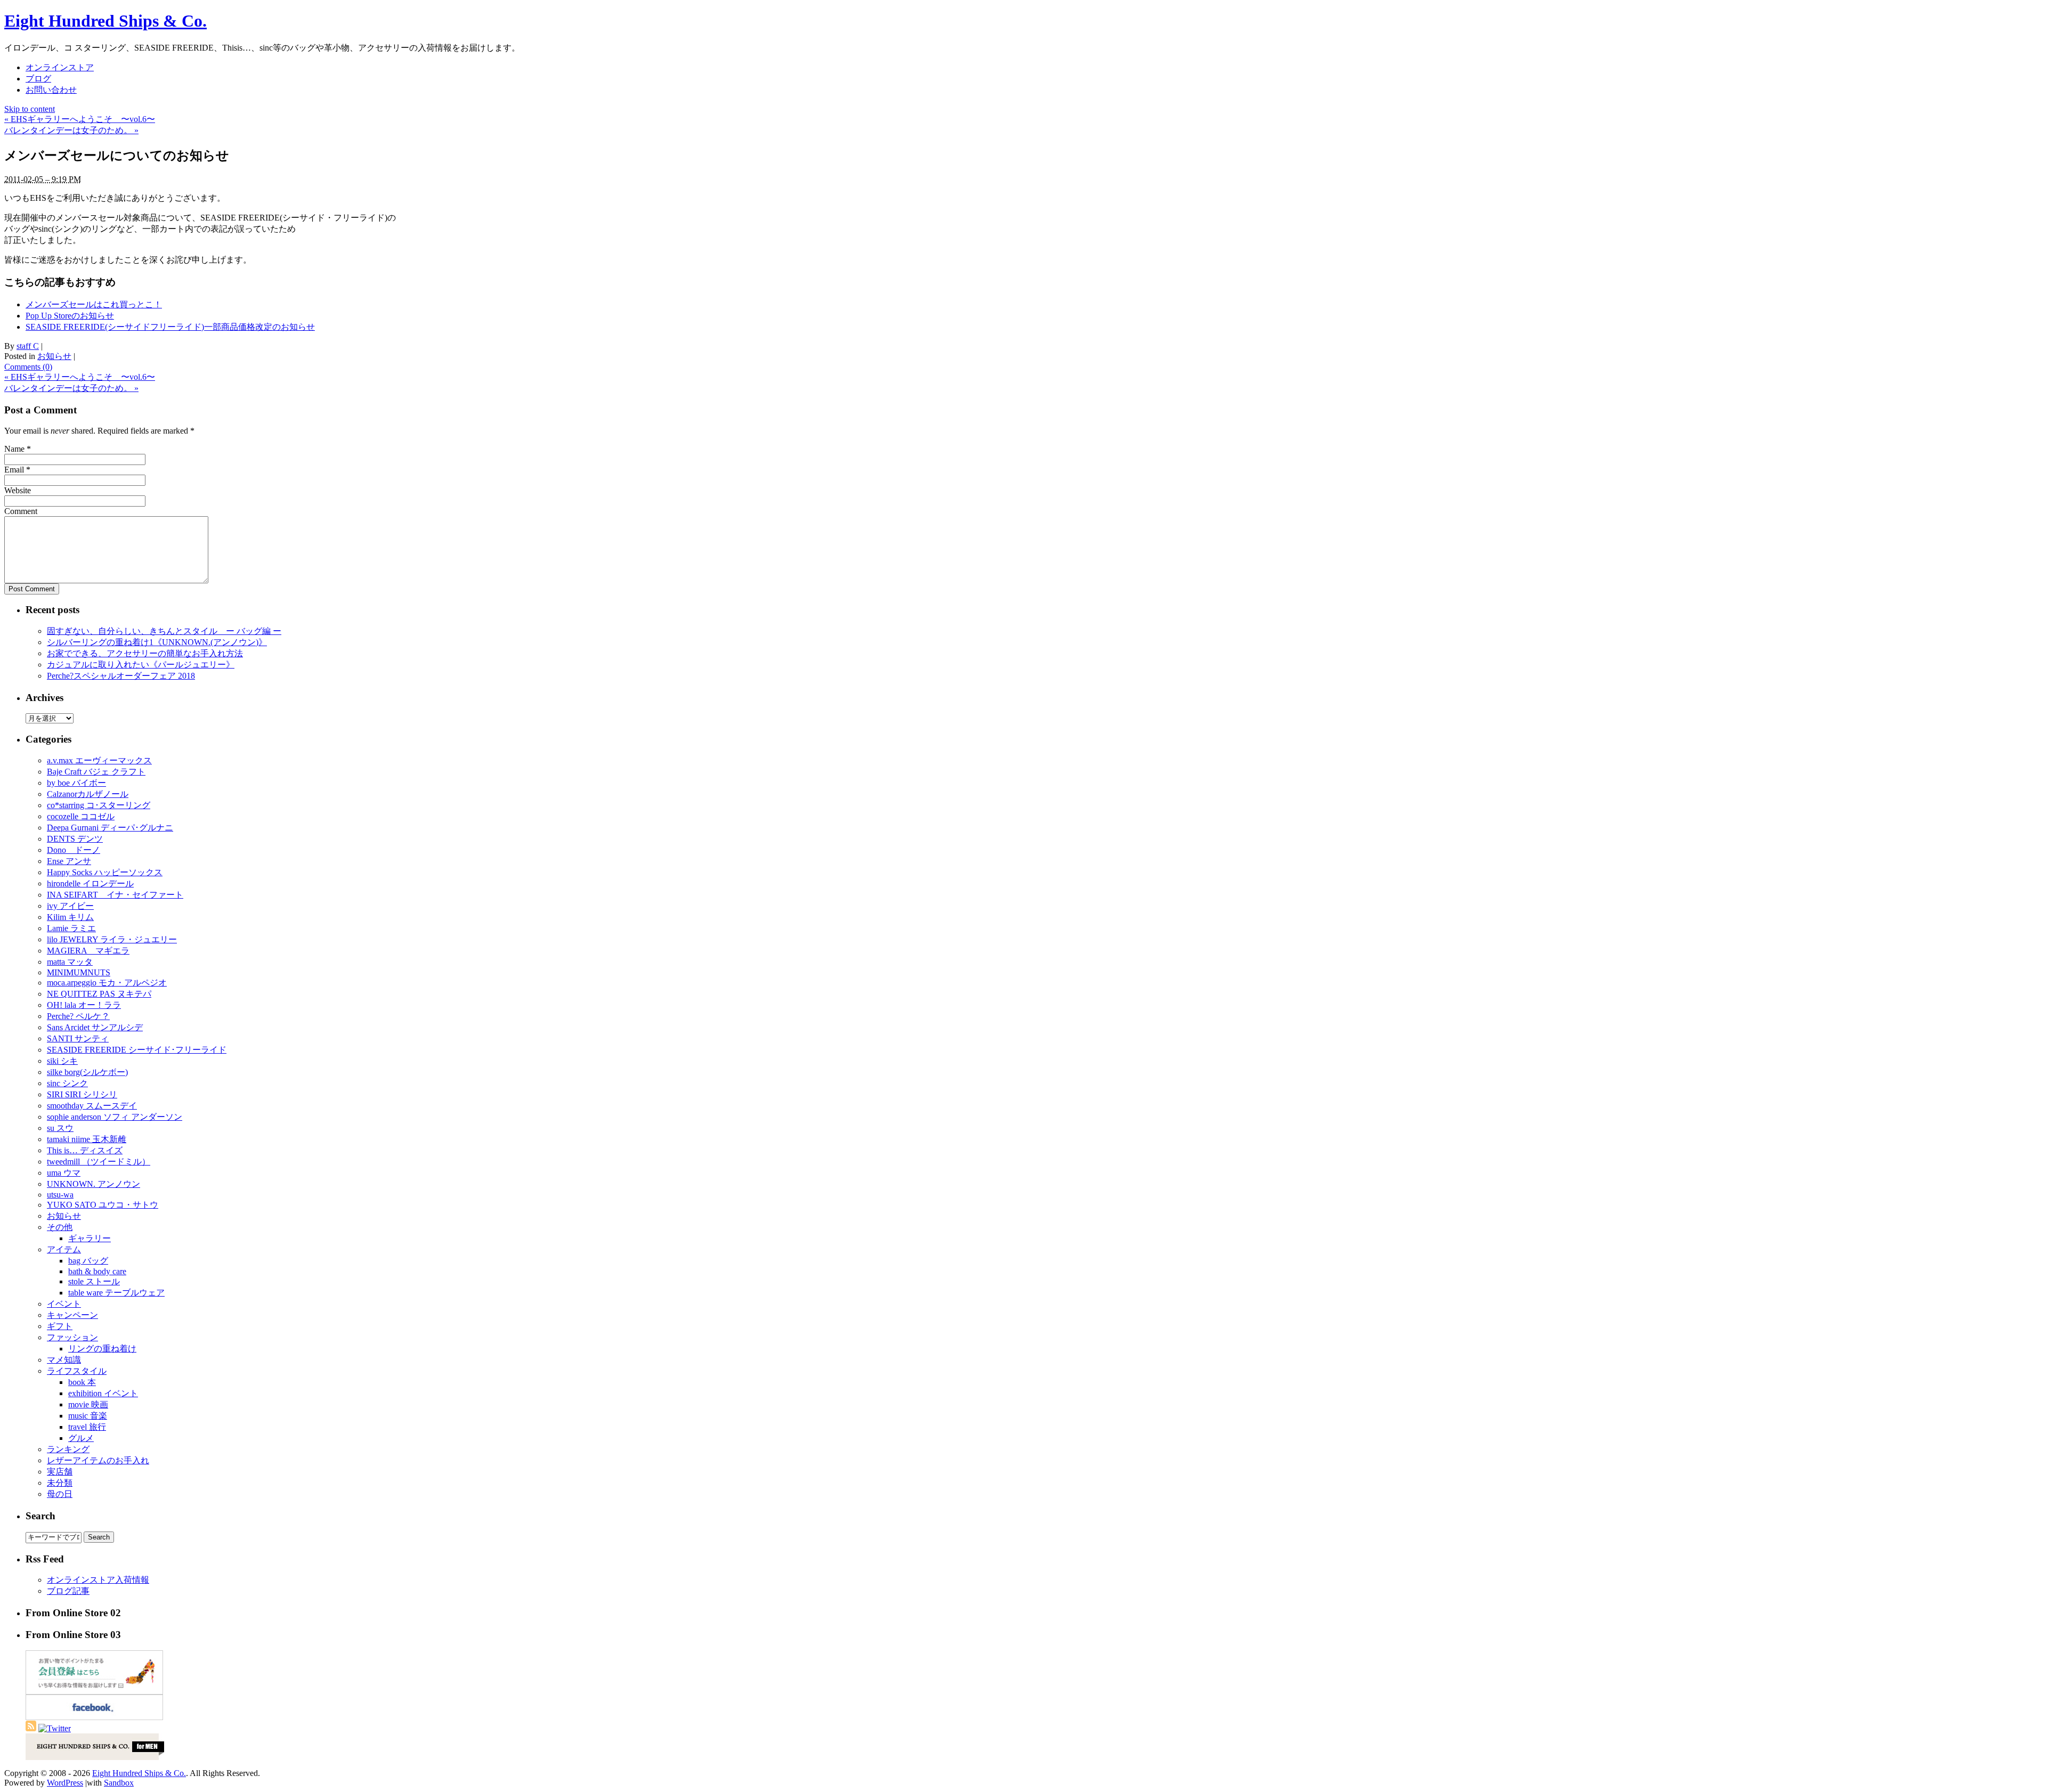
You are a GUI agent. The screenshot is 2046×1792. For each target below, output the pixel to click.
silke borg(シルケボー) (87, 1072)
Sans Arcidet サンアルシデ (95, 1027)
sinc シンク (67, 1083)
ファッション (72, 1337)
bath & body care (97, 1271)
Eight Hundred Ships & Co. (105, 21)
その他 (60, 1227)
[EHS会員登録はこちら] (94, 1692)
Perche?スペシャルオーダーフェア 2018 (121, 676)
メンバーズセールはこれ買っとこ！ (94, 304)
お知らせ (54, 356)
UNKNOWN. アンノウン (94, 1184)
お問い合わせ (51, 90)
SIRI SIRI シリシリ (82, 1094)
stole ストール (94, 1281)
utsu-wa (60, 1195)
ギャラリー (90, 1238)
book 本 (82, 1382)
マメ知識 (64, 1360)
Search (40, 1516)
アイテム (64, 1249)
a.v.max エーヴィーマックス (99, 760)
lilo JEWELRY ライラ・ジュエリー (112, 939)
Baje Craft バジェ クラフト (96, 772)
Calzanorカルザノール (88, 794)
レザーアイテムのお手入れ (98, 1460)
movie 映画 (88, 1404)
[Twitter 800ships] (55, 1728)
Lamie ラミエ (71, 928)
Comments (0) (28, 367)
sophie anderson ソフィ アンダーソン (115, 1117)
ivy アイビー (70, 906)
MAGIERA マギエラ (88, 951)
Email (14, 470)
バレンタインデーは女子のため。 (71, 130)
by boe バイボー (76, 783)
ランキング (68, 1449)
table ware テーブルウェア (116, 1293)
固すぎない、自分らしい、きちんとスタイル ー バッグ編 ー (164, 631)
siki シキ (62, 1061)
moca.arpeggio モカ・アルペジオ (107, 983)
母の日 (60, 1494)
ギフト (60, 1326)
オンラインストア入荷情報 (98, 1580)
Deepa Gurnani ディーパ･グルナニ (110, 828)
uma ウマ (64, 1173)
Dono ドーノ (74, 850)
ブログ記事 (68, 1591)
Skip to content (30, 109)
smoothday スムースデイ (92, 1106)
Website (18, 490)
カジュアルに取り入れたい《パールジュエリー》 (141, 665)
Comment (21, 511)
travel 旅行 (87, 1427)
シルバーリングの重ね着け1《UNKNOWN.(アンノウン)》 (157, 642)
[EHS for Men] (95, 1757)
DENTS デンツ (75, 839)
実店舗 (60, 1472)
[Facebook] (94, 1717)
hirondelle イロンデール (90, 883)
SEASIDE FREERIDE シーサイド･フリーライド (137, 1050)
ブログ (38, 79)
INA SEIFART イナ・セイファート (115, 895)
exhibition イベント (103, 1393)
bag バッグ (88, 1261)
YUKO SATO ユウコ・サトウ (103, 1205)
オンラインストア (60, 67)
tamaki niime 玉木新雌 (87, 1139)
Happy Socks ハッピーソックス (105, 872)
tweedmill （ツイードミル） (99, 1162)
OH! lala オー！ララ (84, 1005)
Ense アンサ (69, 861)
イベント (64, 1304)
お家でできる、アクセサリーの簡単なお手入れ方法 (145, 653)
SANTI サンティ (78, 1038)
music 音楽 (88, 1416)
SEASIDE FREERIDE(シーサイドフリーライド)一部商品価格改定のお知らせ (170, 327)
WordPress (65, 1783)
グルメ (81, 1438)
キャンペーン (72, 1315)
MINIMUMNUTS (79, 972)
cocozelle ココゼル (81, 816)
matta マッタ (70, 962)
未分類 (60, 1483)
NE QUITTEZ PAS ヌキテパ (99, 994)
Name (14, 449)
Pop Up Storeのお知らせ (70, 316)
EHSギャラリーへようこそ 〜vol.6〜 (80, 119)
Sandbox (119, 1783)
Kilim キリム (70, 917)
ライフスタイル (77, 1371)
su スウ (60, 1128)
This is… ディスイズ (85, 1150)
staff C (28, 346)
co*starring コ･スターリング (99, 805)
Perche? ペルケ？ (78, 1016)
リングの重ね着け (102, 1349)
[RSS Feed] (31, 1728)
